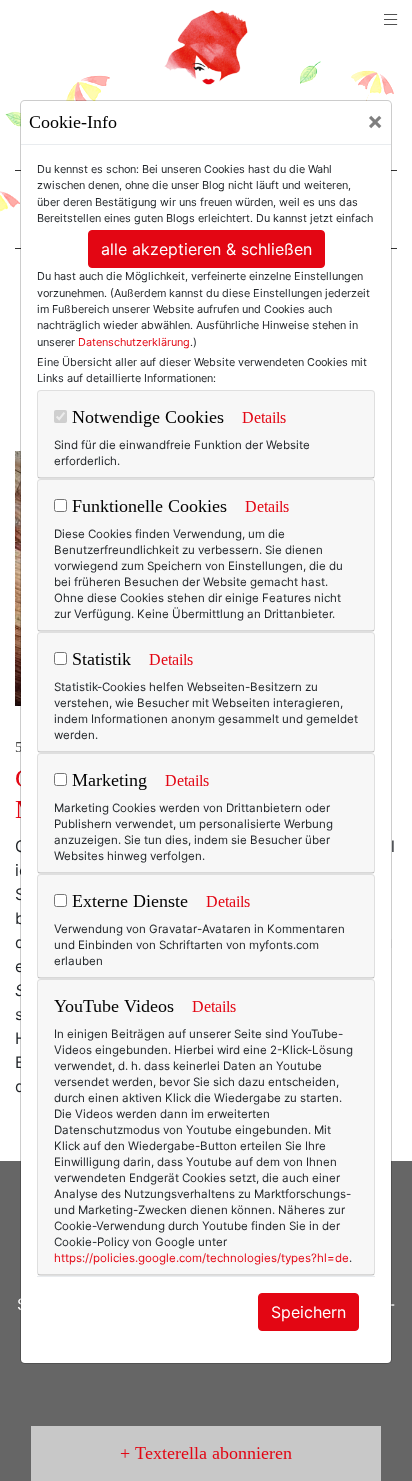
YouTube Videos (114, 1006)
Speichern (308, 1312)
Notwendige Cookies (145, 417)
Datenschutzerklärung (134, 342)
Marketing (107, 780)
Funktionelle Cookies (147, 506)
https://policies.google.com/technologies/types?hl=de (201, 1258)
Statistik (99, 659)
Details (264, 417)
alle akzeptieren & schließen (206, 249)
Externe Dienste (127, 901)
